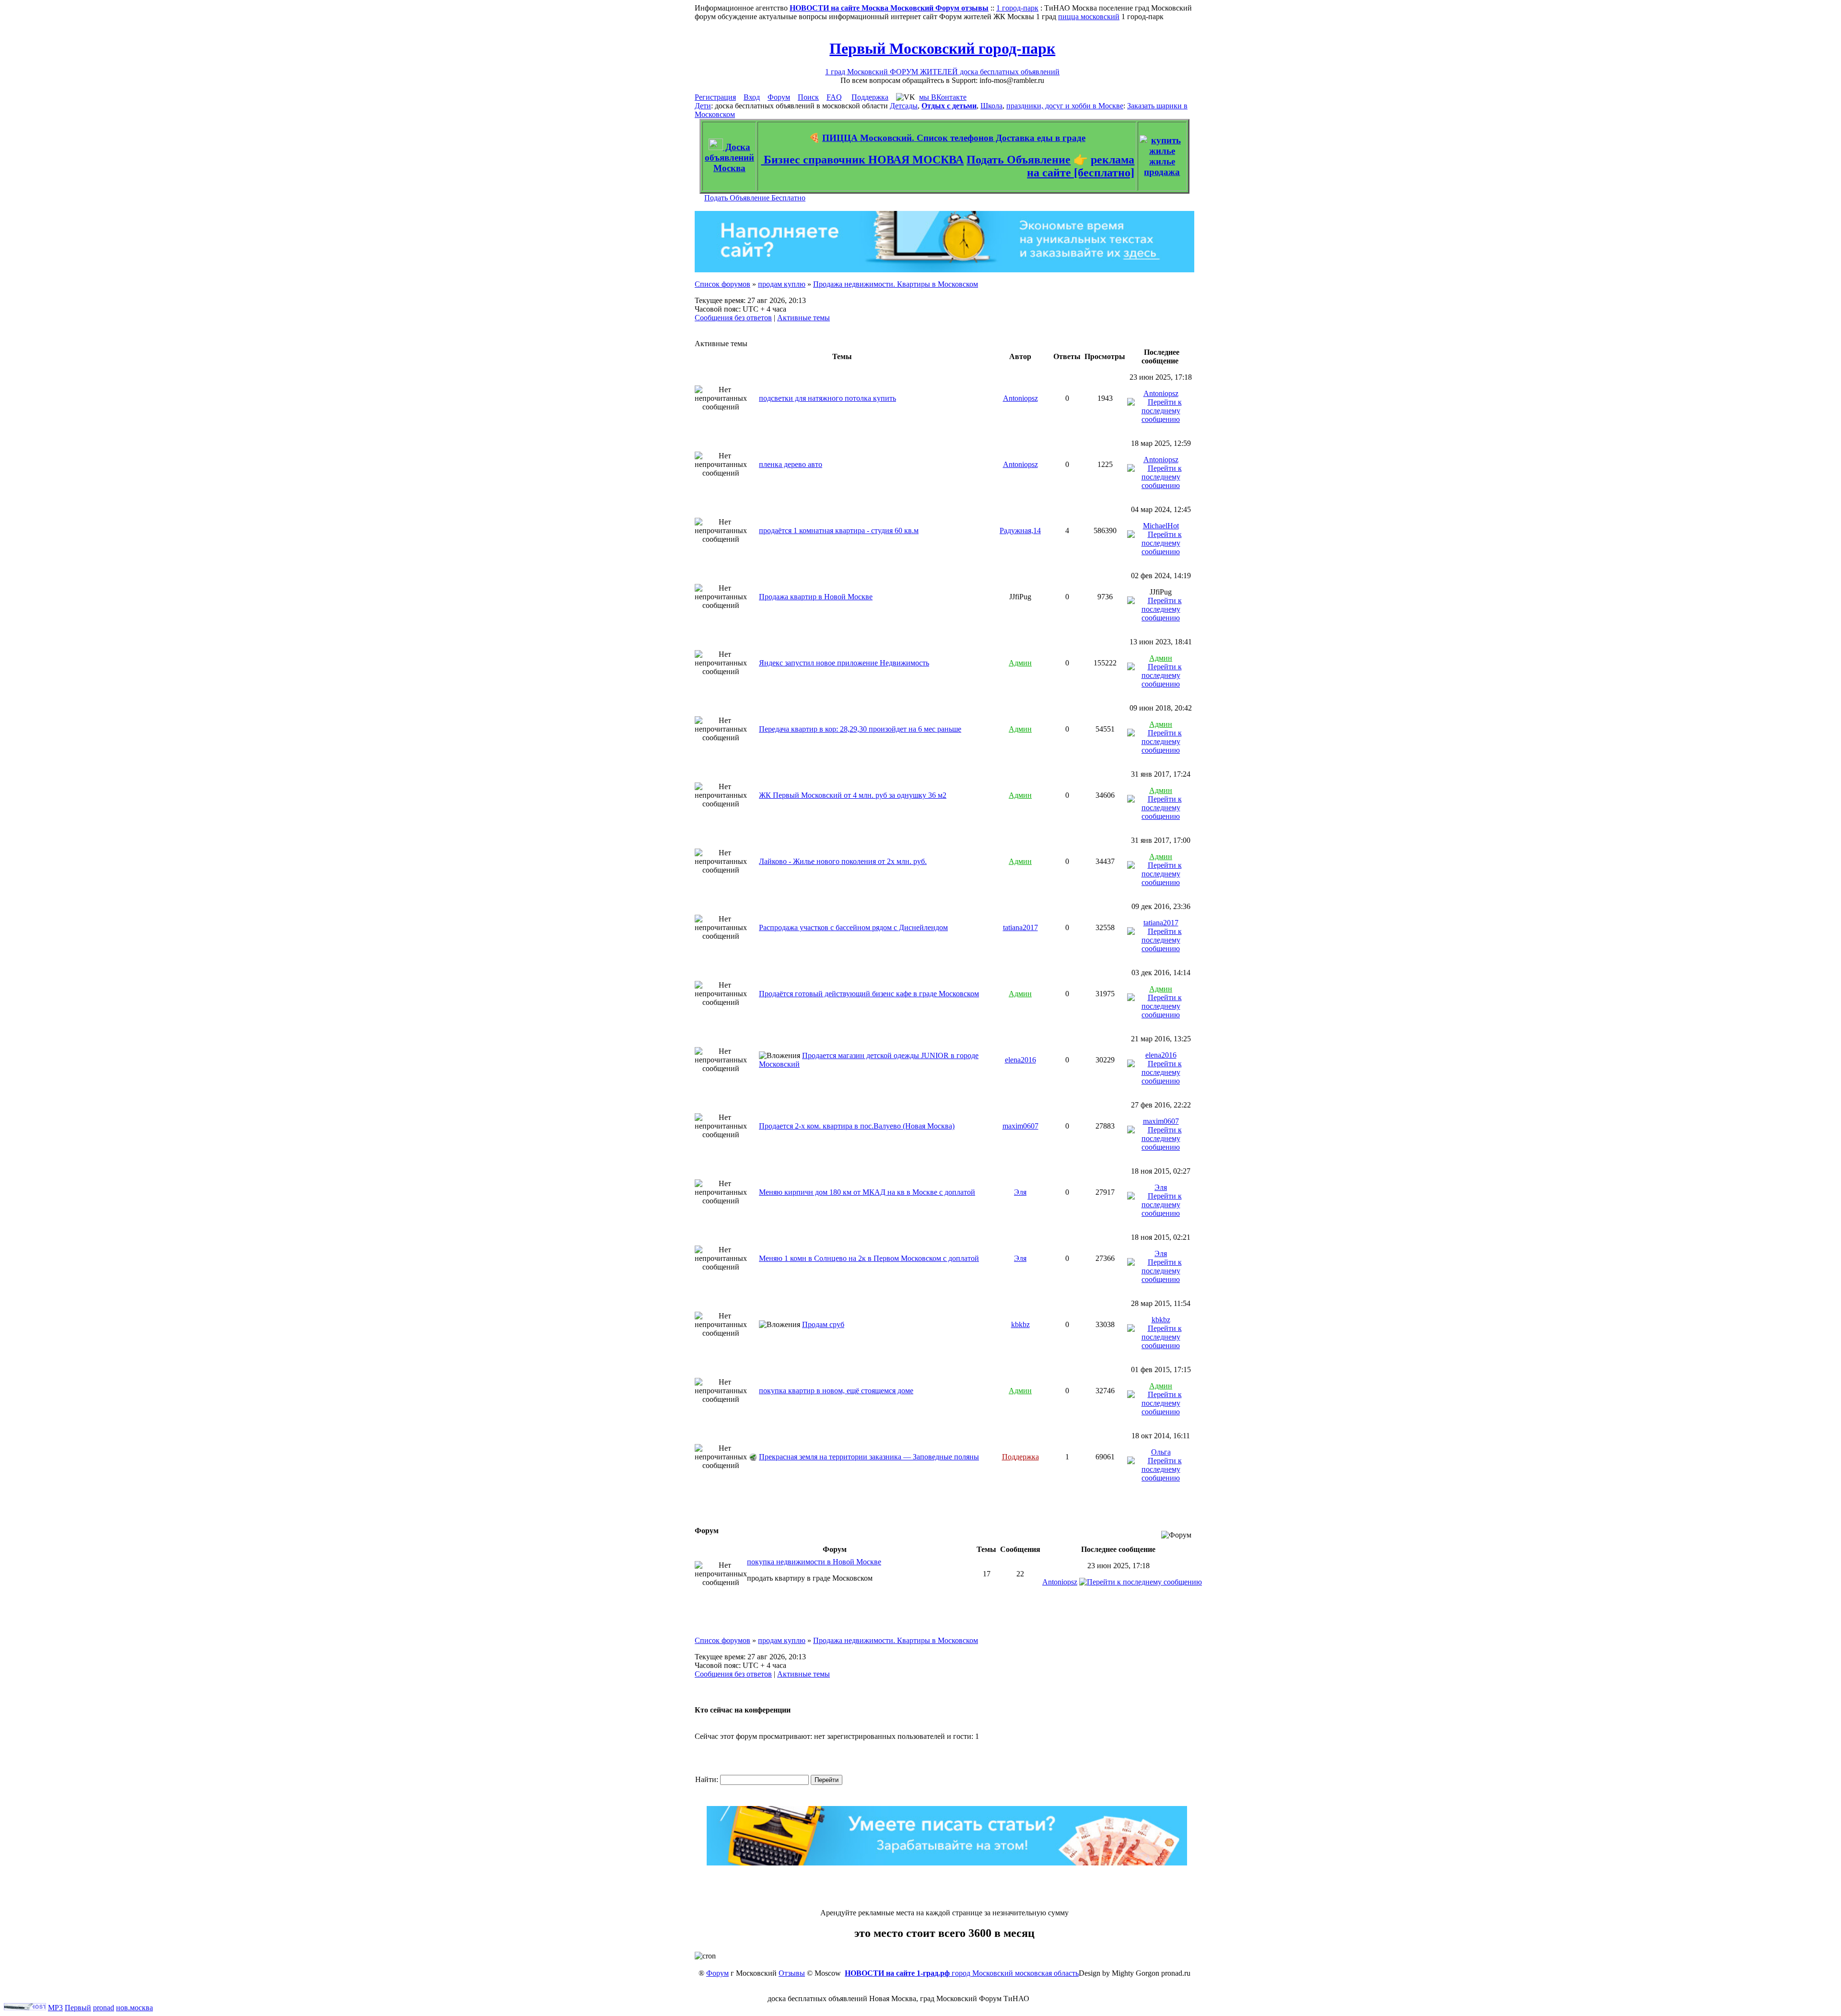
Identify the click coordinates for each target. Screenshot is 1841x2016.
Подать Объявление (1019, 160)
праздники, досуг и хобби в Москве (1065, 106)
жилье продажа (1162, 167)
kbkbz (1020, 1324)
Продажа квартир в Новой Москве (816, 597)
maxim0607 (1020, 1126)
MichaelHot (1161, 526)
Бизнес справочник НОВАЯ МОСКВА (862, 160)
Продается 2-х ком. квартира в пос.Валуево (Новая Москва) (857, 1126)
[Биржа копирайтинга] (947, 1863)
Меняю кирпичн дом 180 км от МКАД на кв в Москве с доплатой (867, 1192)
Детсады (904, 106)
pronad (104, 2008)
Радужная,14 (1020, 530)
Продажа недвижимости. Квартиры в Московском (896, 284)
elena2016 (1020, 1060)
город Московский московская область (962, 1973)
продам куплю (782, 284)
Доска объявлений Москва (729, 157)
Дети (703, 106)
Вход (752, 97)
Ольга (1161, 1452)
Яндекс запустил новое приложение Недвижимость (844, 663)
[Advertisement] (944, 1887)
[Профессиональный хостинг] (25, 2008)
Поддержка (870, 97)
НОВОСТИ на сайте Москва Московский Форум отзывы (889, 8)
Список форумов (722, 284)
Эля (1020, 1192)
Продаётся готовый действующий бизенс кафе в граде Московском (869, 994)
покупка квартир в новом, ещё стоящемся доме (836, 1391)
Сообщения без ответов (733, 318)
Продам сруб (823, 1324)
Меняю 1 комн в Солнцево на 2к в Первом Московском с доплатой (869, 1258)
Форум (779, 97)
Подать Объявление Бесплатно (755, 198)
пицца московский (1089, 17)
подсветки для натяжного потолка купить (827, 398)
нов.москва (134, 2008)
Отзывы (792, 1973)
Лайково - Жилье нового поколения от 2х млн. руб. (843, 861)
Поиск (808, 97)
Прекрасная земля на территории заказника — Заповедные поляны (869, 1457)
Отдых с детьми (949, 106)
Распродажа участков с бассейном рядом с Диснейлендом (853, 927)
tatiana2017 (1020, 927)
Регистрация (715, 97)
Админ (1020, 663)
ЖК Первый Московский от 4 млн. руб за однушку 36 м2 (853, 795)
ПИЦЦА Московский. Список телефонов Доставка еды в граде (954, 138)
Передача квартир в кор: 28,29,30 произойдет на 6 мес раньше (860, 729)
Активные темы (804, 318)
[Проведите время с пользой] (944, 270)
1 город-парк (1017, 8)
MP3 (55, 2008)
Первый (78, 2008)
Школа (991, 106)
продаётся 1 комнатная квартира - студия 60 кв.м (839, 530)
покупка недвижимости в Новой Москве (814, 1562)
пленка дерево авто (791, 464)
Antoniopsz (1020, 398)
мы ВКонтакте (943, 97)
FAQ (834, 97)
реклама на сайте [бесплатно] (1081, 166)
